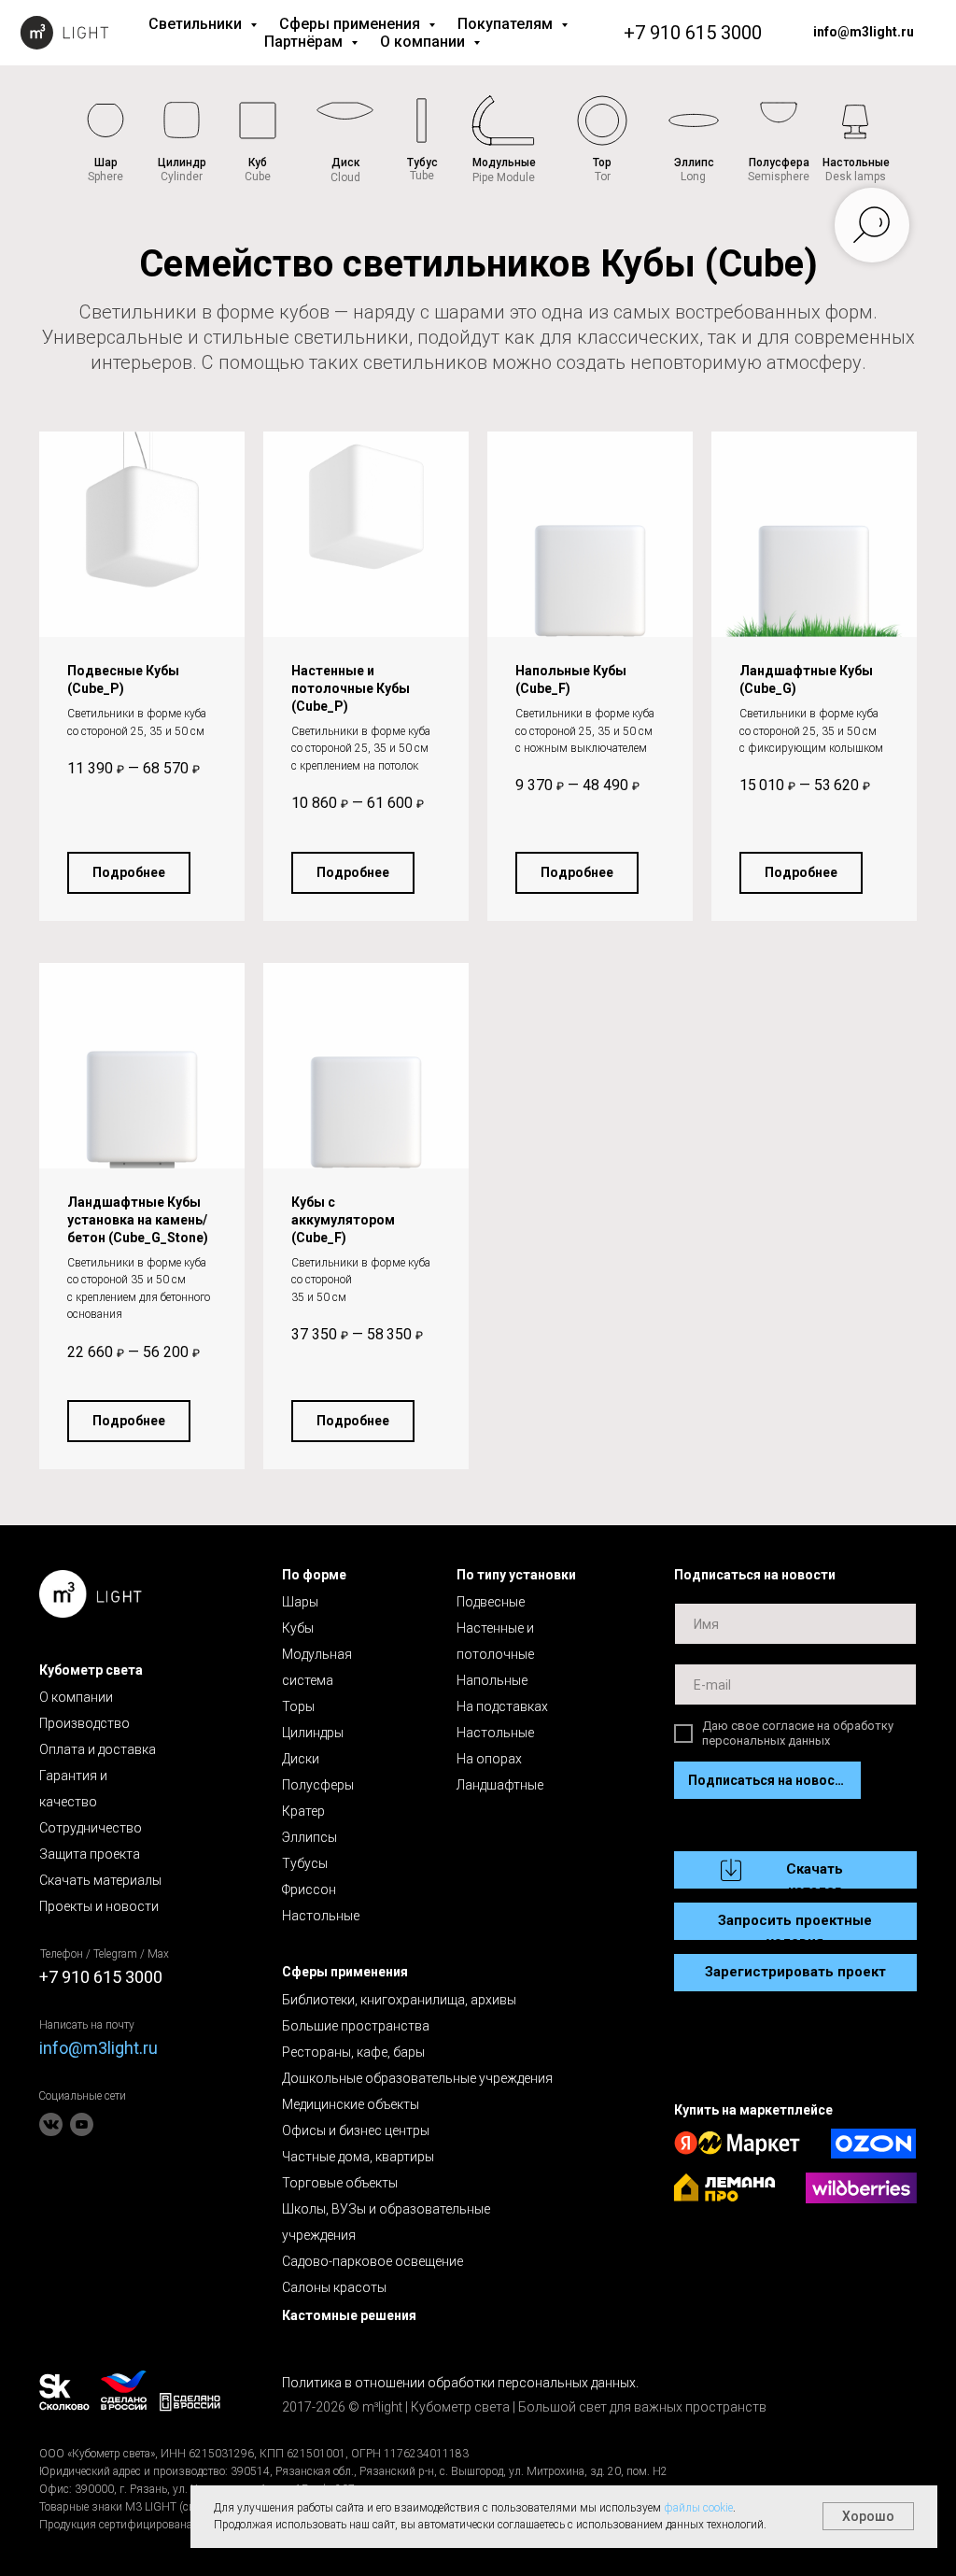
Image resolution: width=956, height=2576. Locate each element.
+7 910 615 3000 (693, 33)
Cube (258, 177)
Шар (106, 163)
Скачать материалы (100, 1880)
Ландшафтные (500, 1785)
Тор (602, 163)
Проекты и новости (99, 1906)
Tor (603, 177)
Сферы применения (351, 24)
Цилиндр (182, 163)
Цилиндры (313, 1733)
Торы (298, 1706)
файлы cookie (698, 2508)
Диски (301, 1759)
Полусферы (318, 1785)
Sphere (105, 177)
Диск (346, 163)
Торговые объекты (340, 2183)
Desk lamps (856, 177)
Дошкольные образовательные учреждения (417, 2078)
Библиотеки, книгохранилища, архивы (399, 2000)
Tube (422, 176)
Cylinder (182, 177)
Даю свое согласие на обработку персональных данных (798, 1733)
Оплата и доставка (98, 1749)
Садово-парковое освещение (373, 2261)
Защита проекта (90, 1854)
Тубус (422, 163)
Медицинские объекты (351, 2104)
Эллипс (694, 163)
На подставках (502, 1706)
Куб (258, 163)
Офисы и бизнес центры (356, 2130)
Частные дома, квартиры (358, 2157)
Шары (300, 1602)
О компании (424, 42)
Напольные (492, 1680)
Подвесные (491, 1602)
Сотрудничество (91, 1828)
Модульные (504, 163)
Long (693, 177)
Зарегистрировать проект (795, 1972)
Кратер (303, 1811)
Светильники (197, 24)
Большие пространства (356, 2026)
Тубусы (305, 1863)
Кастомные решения (349, 2315)
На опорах (489, 1759)
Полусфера (779, 163)
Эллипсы (309, 1837)
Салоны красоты (334, 2287)
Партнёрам (305, 42)
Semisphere (779, 177)
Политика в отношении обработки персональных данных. (460, 2383)
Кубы (298, 1628)
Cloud (345, 177)
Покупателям (507, 24)
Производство (84, 1723)
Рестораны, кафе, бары (353, 2052)
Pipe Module (504, 177)
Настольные (856, 163)
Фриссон (309, 1890)
